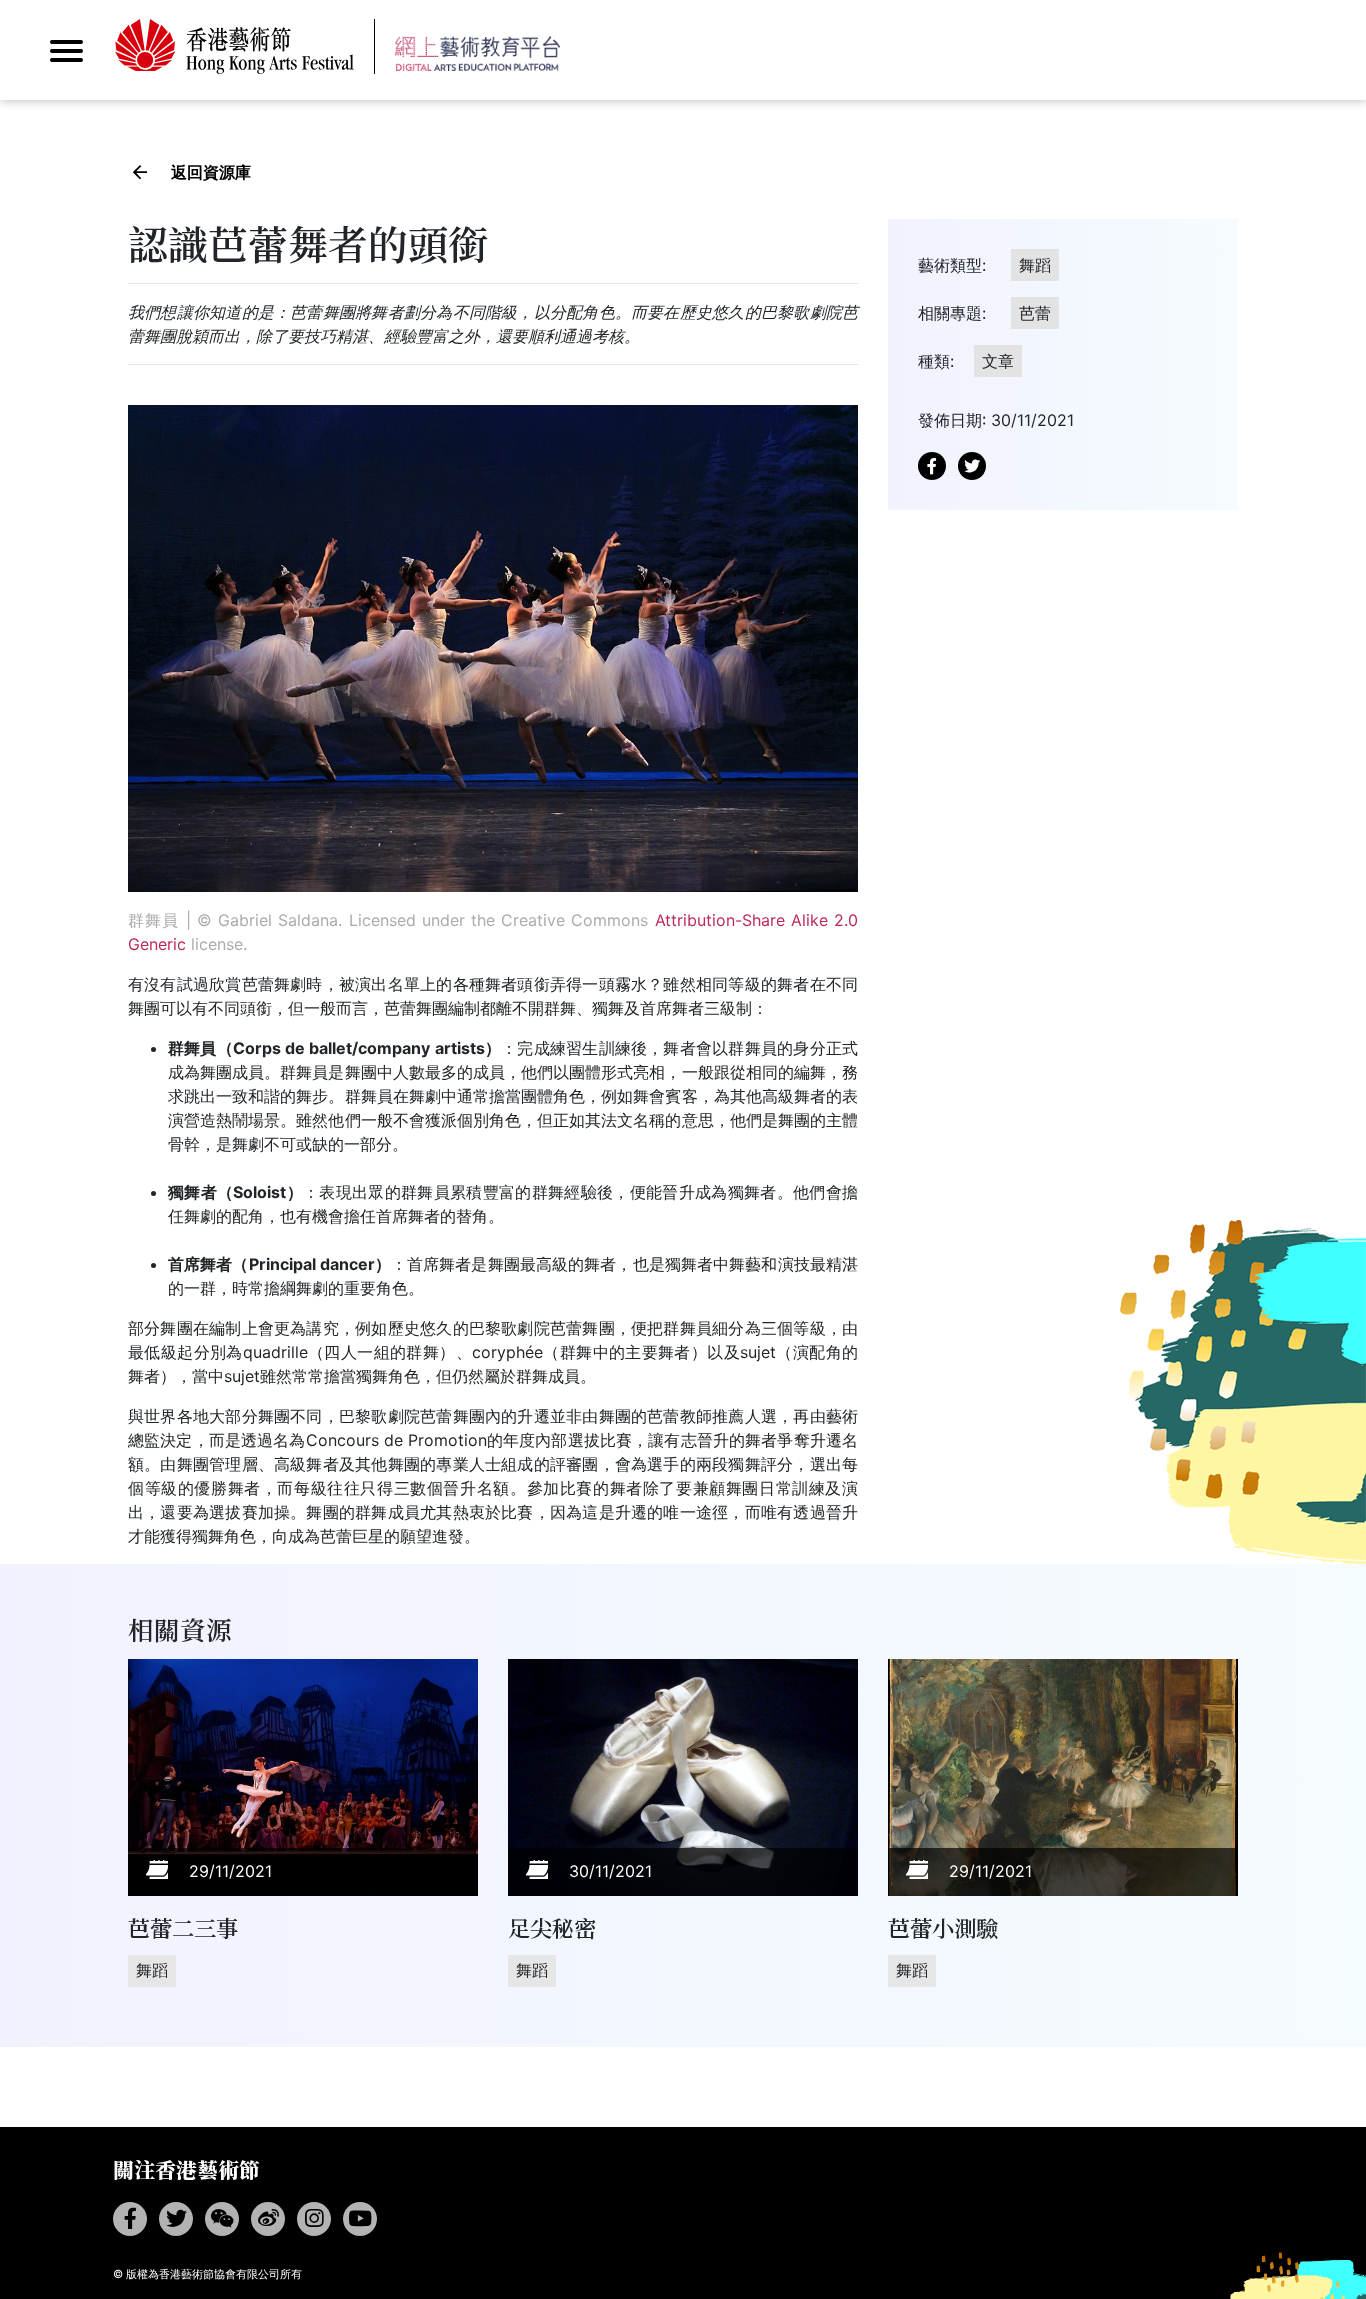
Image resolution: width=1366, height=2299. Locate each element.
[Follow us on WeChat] (222, 2219)
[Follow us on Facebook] (130, 2219)
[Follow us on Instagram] (314, 2219)
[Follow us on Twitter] (176, 2219)
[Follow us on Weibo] (268, 2219)
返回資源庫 (211, 172)
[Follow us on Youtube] (360, 2219)
